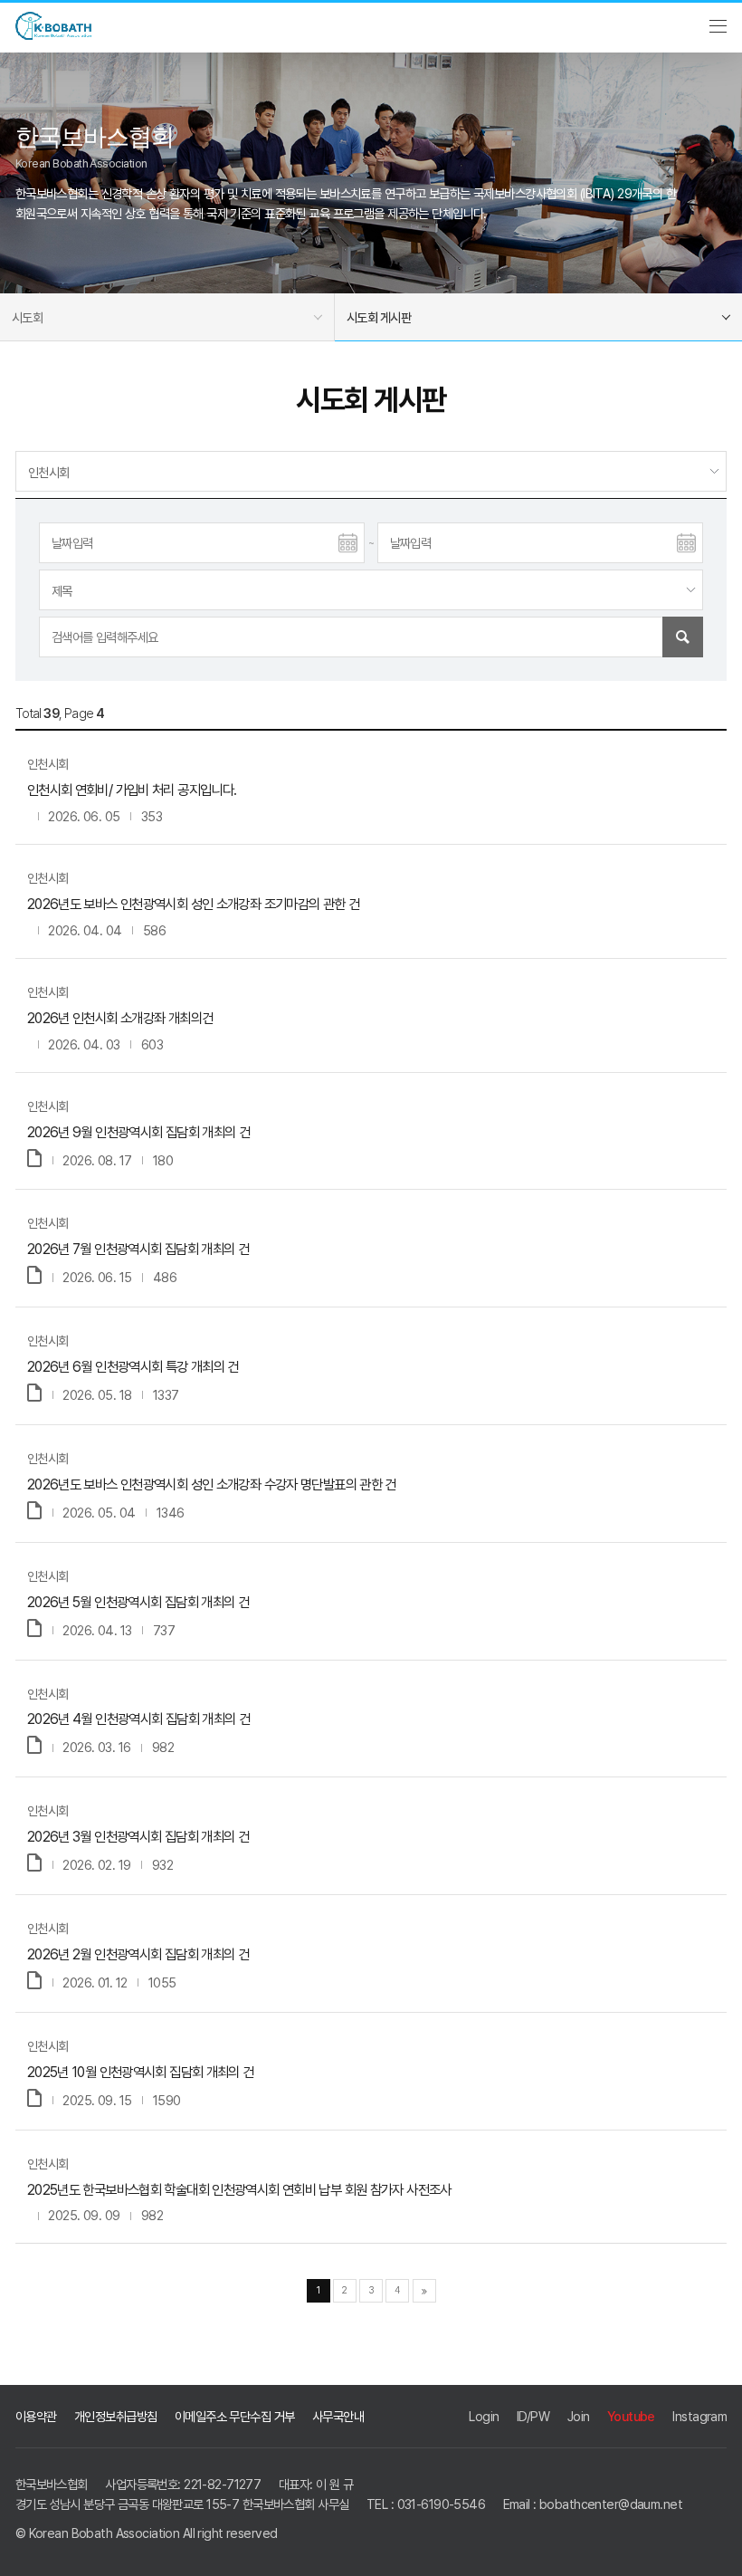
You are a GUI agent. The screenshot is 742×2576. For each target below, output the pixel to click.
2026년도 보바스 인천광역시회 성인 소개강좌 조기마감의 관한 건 (194, 904)
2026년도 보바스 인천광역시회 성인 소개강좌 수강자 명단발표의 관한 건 (212, 1484)
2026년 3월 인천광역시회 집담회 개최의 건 (138, 1837)
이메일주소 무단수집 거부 (235, 2416)
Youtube (631, 2416)
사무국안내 (338, 2416)
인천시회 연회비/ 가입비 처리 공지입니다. (132, 790)
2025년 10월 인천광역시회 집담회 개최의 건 (141, 2072)
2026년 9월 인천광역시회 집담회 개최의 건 (138, 1132)
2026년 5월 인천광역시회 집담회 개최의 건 (138, 1602)
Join (579, 2416)
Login (484, 2416)
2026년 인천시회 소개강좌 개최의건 (120, 1018)
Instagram (699, 2416)
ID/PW (533, 2416)
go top (715, 2549)
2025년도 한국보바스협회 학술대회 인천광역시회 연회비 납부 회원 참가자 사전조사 (239, 2190)
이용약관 (36, 2416)
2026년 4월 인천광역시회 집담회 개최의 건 (138, 1719)
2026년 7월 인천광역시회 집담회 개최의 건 (138, 1249)
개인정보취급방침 (115, 2416)
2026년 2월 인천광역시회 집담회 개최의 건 (138, 1954)
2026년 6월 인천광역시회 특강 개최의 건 (133, 1367)
